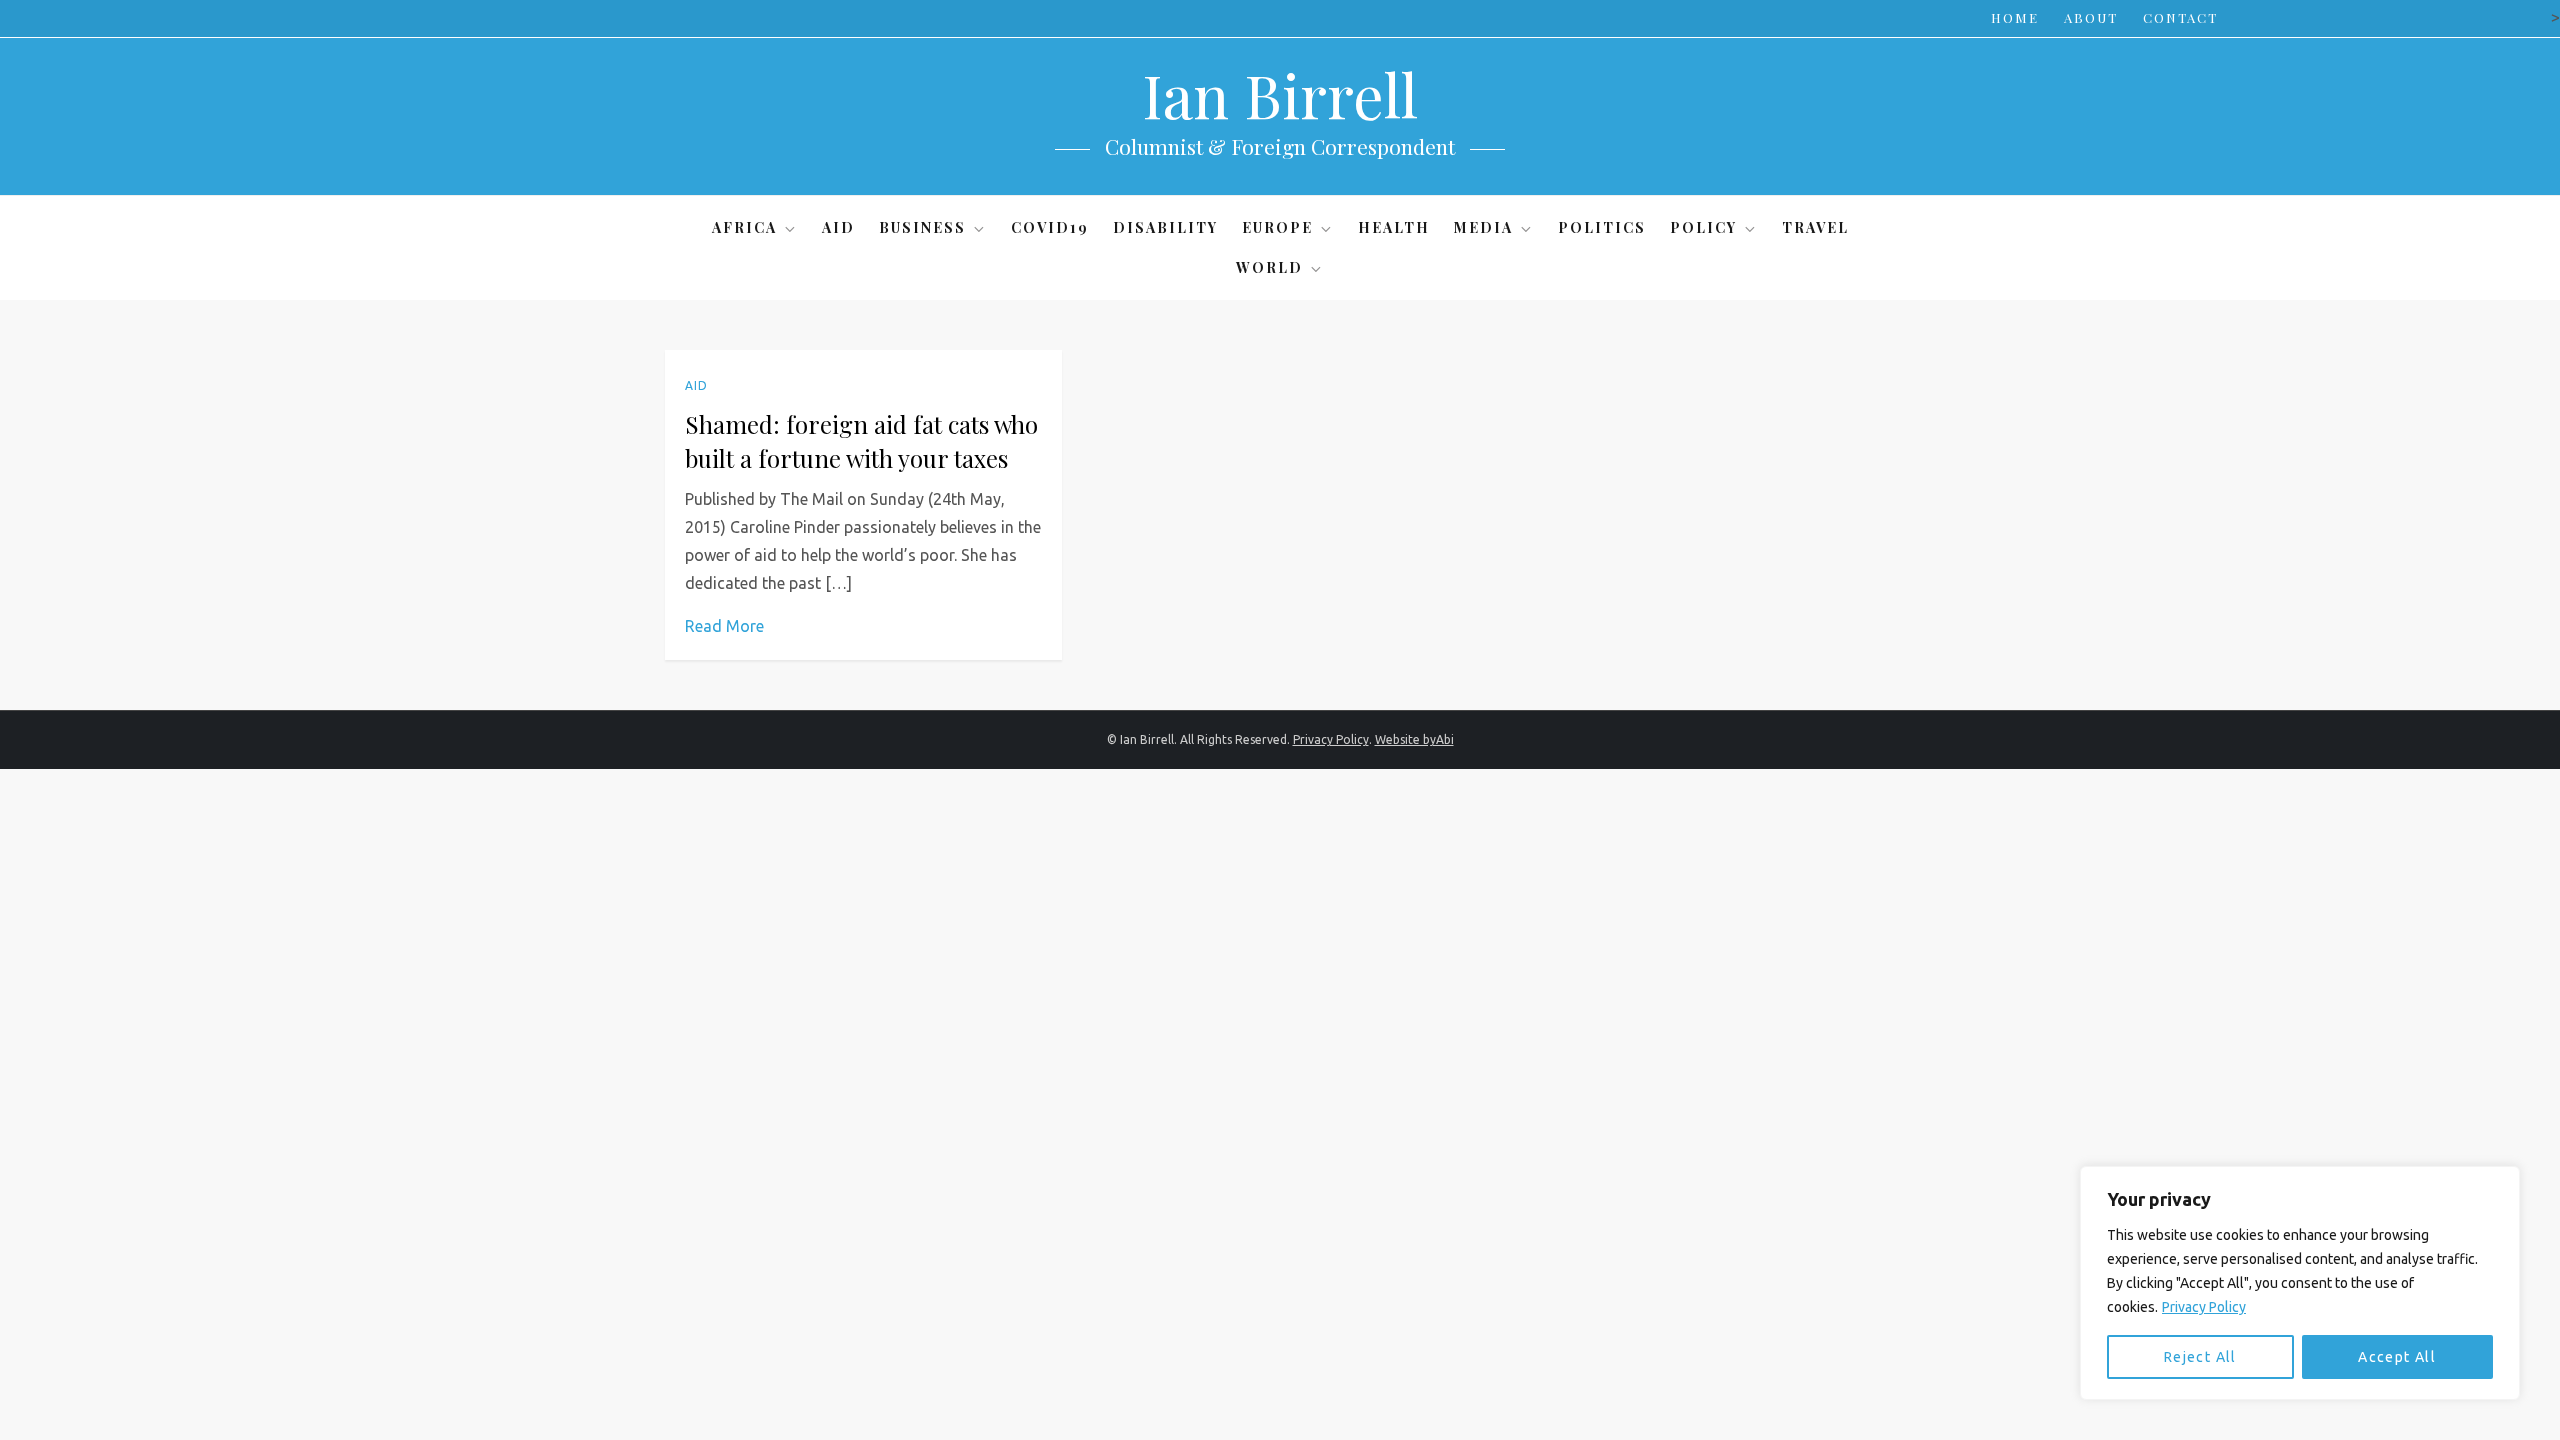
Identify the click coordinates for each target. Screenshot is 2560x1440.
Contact (2180, 17)
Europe (1277, 227)
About (2091, 17)
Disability (1165, 227)
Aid (838, 227)
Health (1394, 227)
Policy (1703, 227)
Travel (1815, 227)
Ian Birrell (1280, 94)
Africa (744, 227)
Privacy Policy (2204, 1307)
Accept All (2397, 1357)
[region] (2300, 1283)
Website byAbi (1414, 739)
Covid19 (1050, 227)
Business (922, 227)
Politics (1602, 227)
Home (2015, 17)
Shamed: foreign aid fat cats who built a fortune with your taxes (861, 441)
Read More (724, 626)
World (1269, 267)
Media (1483, 227)
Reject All (2200, 1357)
